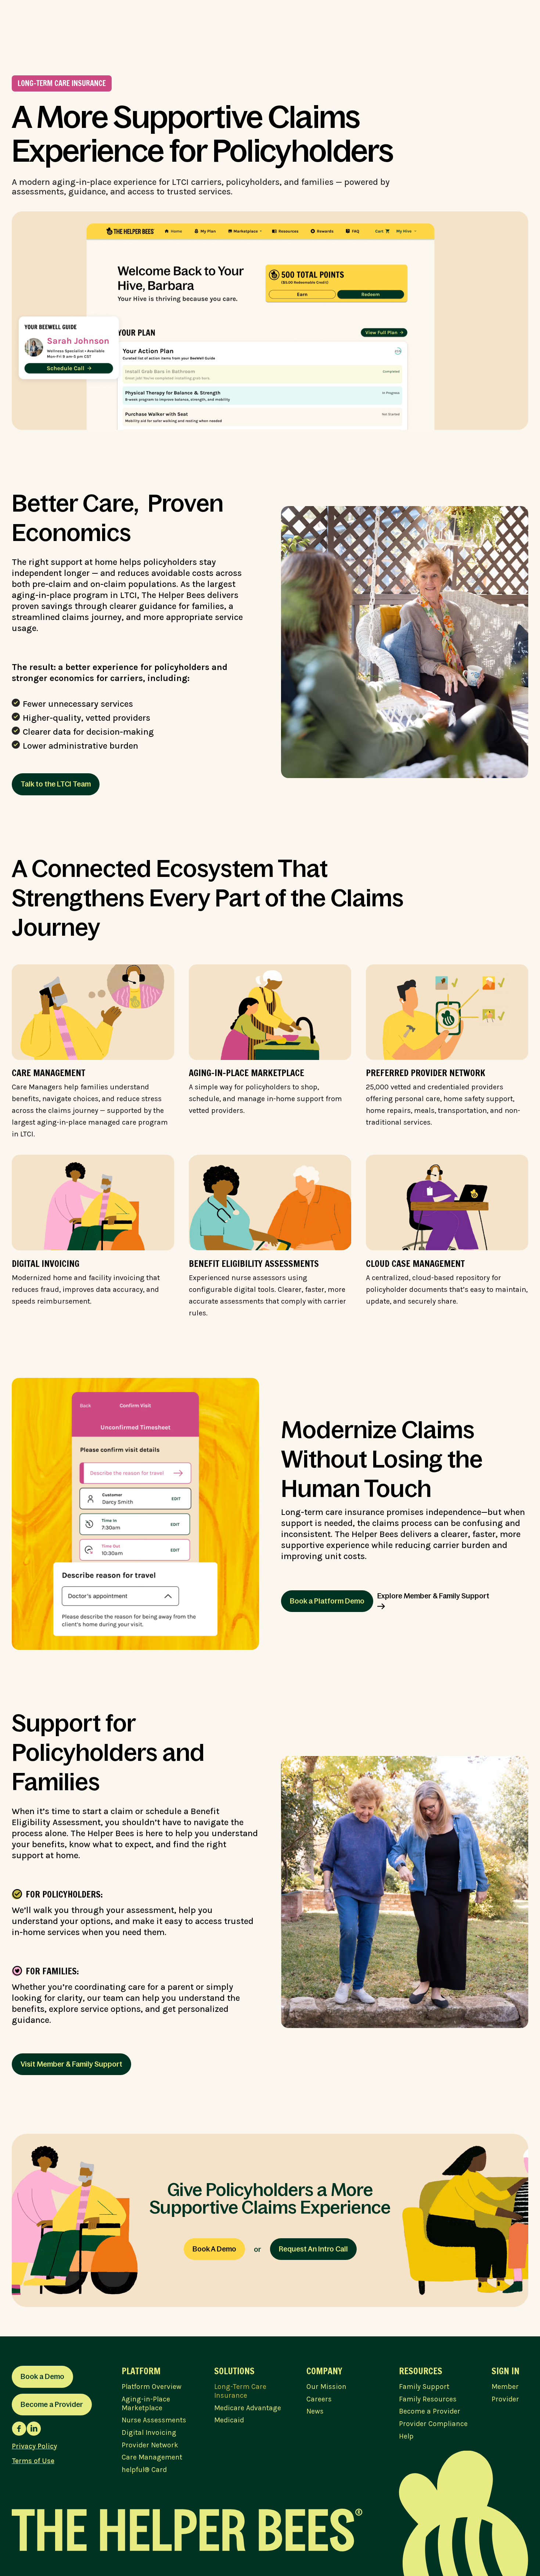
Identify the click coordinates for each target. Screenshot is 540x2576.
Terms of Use (33, 2461)
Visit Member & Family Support (71, 2064)
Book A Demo (214, 2249)
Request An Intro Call (313, 2249)
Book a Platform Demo (327, 1601)
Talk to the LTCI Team (56, 784)
